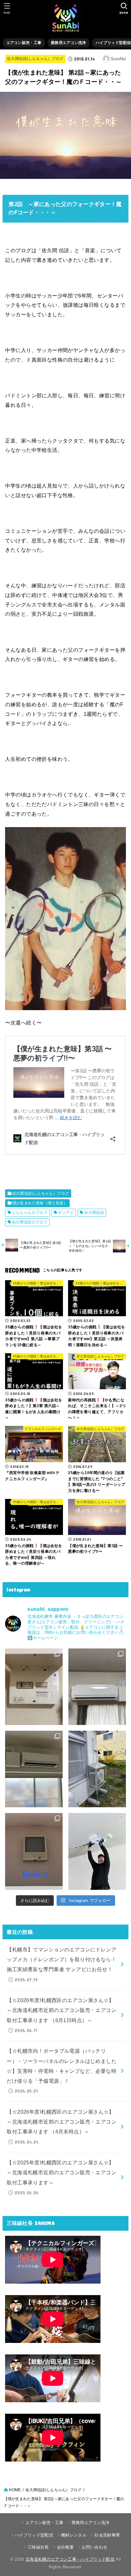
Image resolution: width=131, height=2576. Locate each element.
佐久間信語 (94, 1213)
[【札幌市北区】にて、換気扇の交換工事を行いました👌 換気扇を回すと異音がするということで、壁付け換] (34, 1851)
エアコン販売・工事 (24, 43)
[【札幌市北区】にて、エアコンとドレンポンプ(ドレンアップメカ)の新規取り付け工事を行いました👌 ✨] (97, 1687)
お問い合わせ (94, 2547)
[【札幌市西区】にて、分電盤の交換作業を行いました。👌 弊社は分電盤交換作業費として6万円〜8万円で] (34, 1687)
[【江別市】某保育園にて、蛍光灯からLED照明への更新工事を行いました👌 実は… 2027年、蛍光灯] (97, 1851)
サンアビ (66, 1213)
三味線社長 (38, 2547)
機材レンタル (74, 2535)
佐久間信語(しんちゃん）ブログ (35, 59)
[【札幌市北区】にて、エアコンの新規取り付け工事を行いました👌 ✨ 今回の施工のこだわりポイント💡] (97, 1769)
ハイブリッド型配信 (34, 2535)
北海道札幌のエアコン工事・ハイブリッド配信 (70, 2559)
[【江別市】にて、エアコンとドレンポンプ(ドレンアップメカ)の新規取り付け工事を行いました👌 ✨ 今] (34, 1769)
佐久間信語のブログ (30, 1222)
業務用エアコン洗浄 (69, 43)
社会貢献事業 (107, 2535)
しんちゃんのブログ (30, 1213)
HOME (15, 2490)
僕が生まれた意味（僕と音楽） (40, 1203)
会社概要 (65, 2547)
